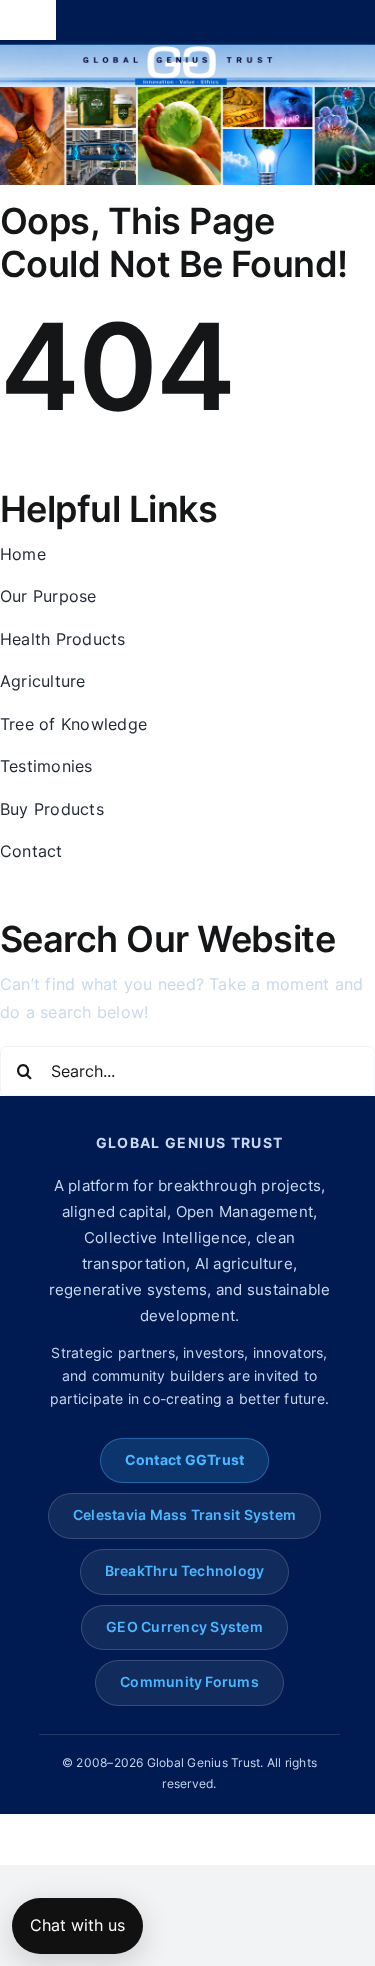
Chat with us (77, 1925)
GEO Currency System (184, 1627)
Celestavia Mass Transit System (184, 1515)
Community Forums (189, 1682)
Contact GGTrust (185, 1460)
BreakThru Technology (185, 1571)
